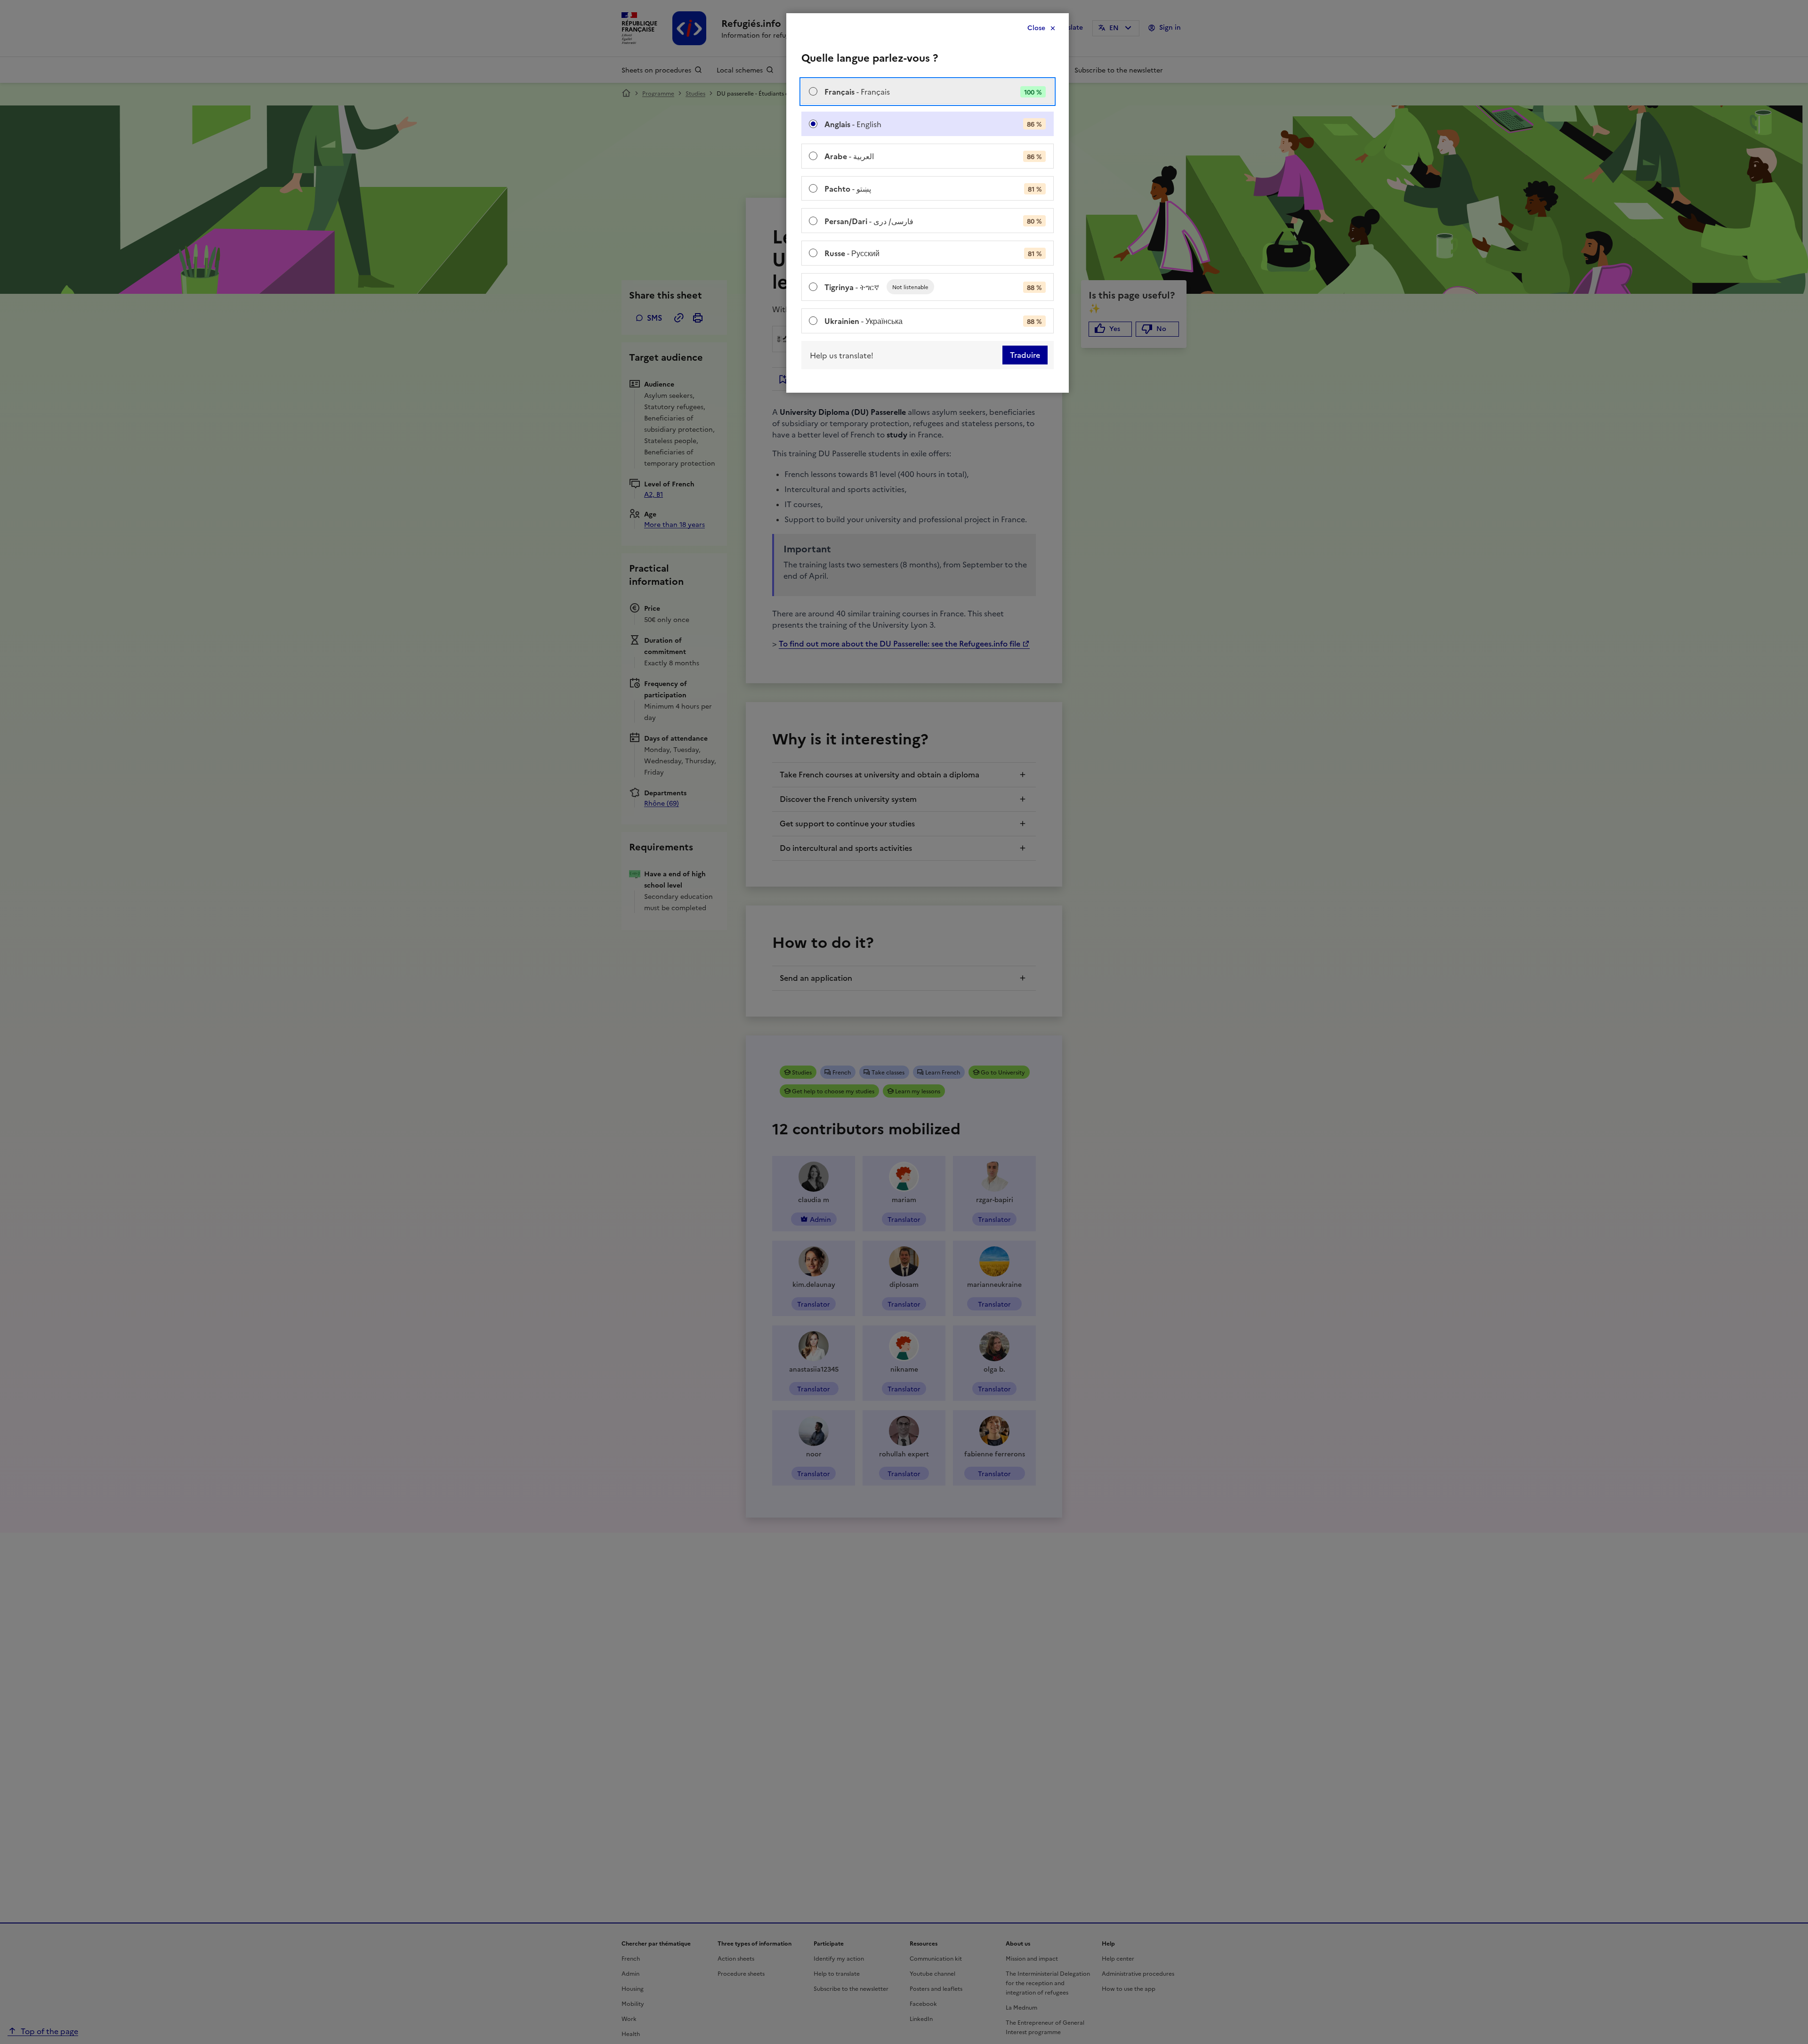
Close (1036, 28)
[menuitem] (928, 92)
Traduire (1025, 355)
